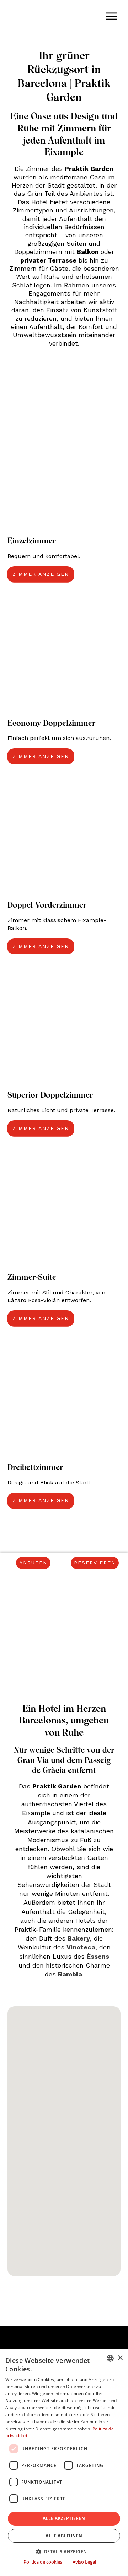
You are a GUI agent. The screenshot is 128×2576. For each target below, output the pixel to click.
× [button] (120, 2358)
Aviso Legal (84, 2562)
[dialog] (64, 2463)
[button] (64, 2551)
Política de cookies (43, 2562)
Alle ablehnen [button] (64, 2536)
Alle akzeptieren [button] (64, 2518)
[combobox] (110, 2358)
